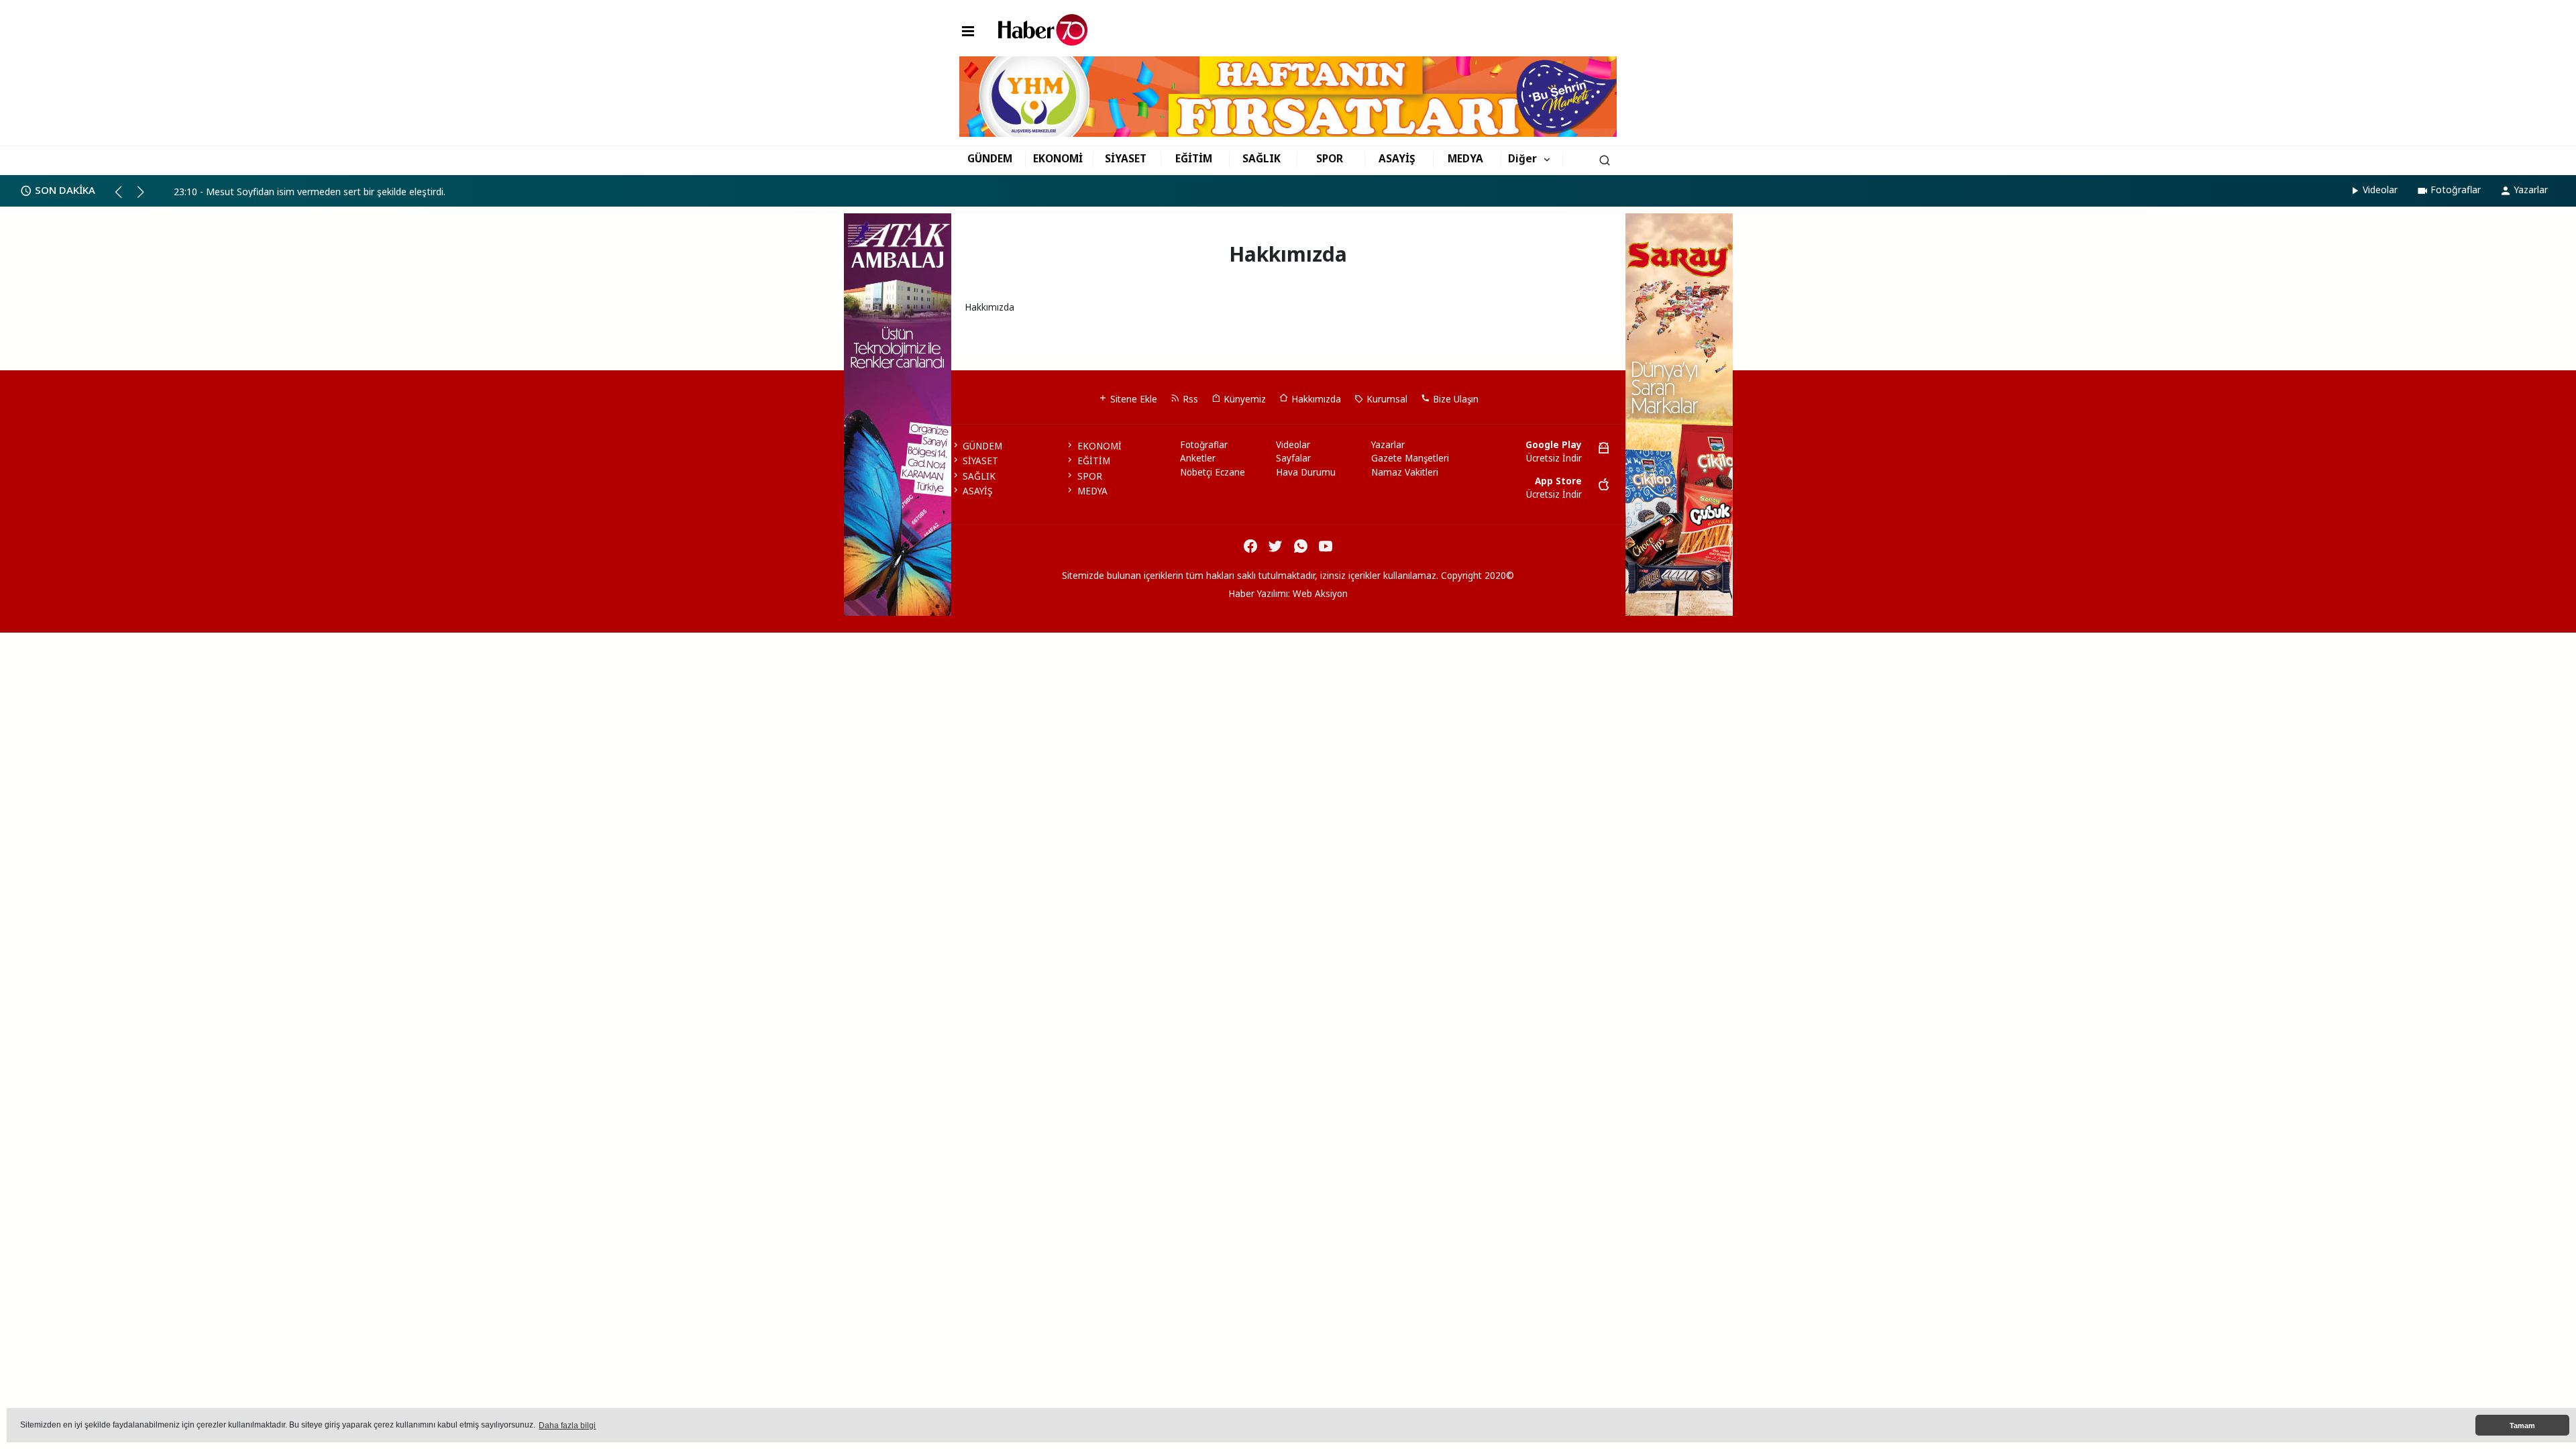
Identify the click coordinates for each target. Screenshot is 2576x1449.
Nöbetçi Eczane (1213, 472)
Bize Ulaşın (1454, 399)
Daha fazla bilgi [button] (567, 1426)
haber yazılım (1348, 608)
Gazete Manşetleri (1410, 458)
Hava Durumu (1306, 472)
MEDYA (1465, 158)
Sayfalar (1293, 458)
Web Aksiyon (1320, 594)
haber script (1404, 608)
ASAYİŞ (1397, 158)
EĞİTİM (1194, 158)
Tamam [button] (2522, 1426)
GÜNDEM (990, 158)
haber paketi (1235, 608)
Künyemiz (1243, 399)
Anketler (1198, 458)
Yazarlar (2531, 190)
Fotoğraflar (2456, 190)
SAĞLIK (1262, 158)
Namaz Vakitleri (1405, 472)
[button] (124, 197)
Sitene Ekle (1132, 399)
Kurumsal (1386, 399)
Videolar (2380, 190)
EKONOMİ (1058, 158)
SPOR (1330, 158)
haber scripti (1291, 608)
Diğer (1522, 158)
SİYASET (1126, 158)
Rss (1189, 399)
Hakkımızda (1315, 399)
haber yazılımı (1176, 608)
